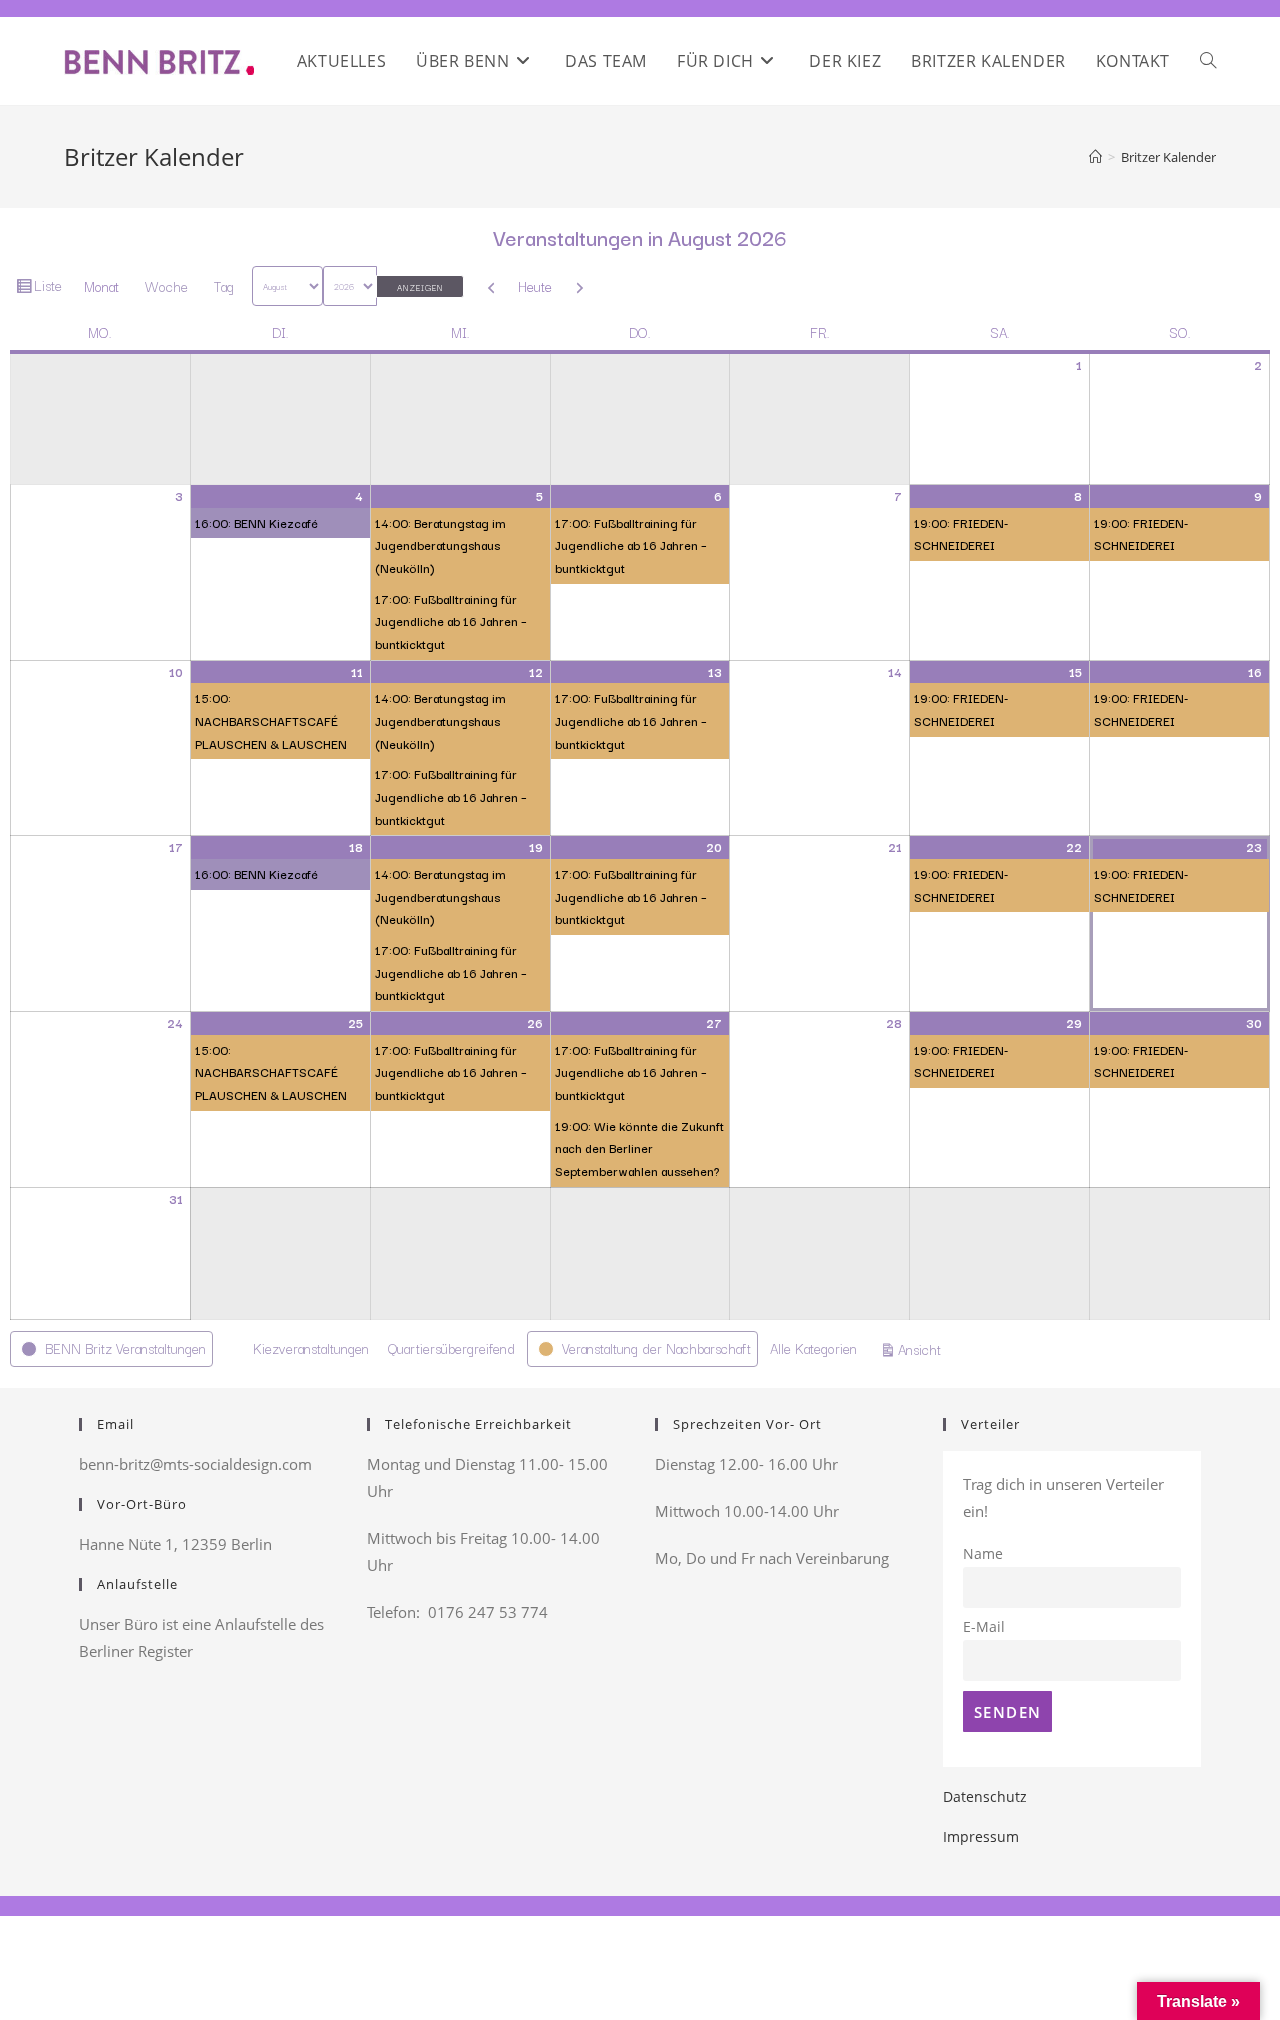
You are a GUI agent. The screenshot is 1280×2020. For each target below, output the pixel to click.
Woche (166, 286)
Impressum (981, 1836)
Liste (50, 289)
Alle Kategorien (813, 1348)
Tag (224, 286)
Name (983, 1554)
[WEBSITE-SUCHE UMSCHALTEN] (1208, 61)
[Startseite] (1095, 157)
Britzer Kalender (1168, 157)
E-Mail (984, 1627)
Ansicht (922, 1348)
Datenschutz (985, 1796)
